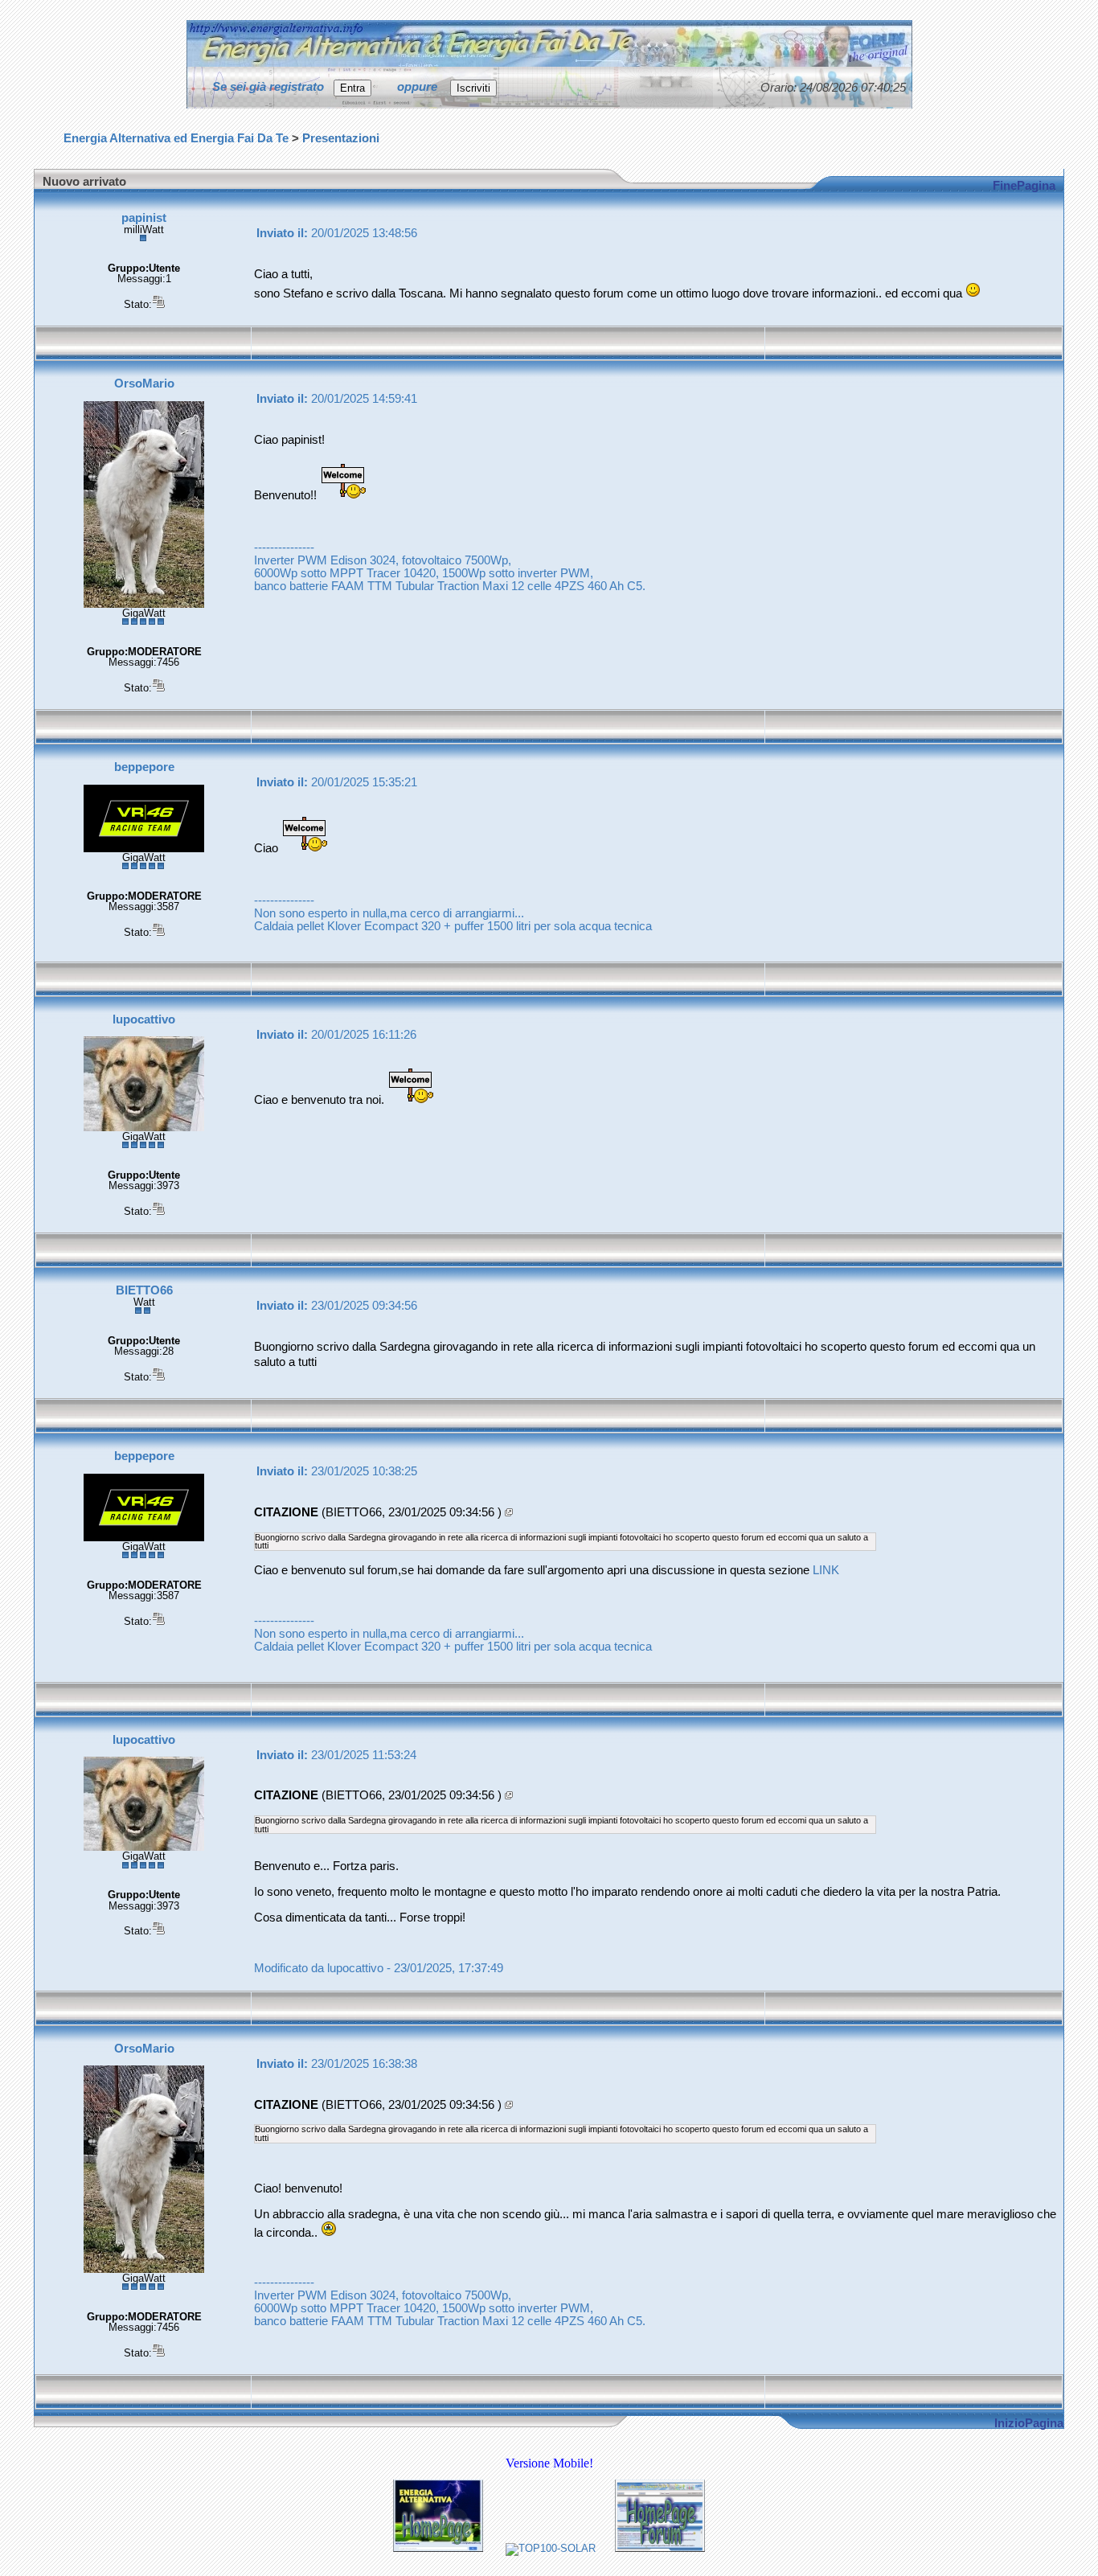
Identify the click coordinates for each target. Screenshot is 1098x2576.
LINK (826, 1570)
